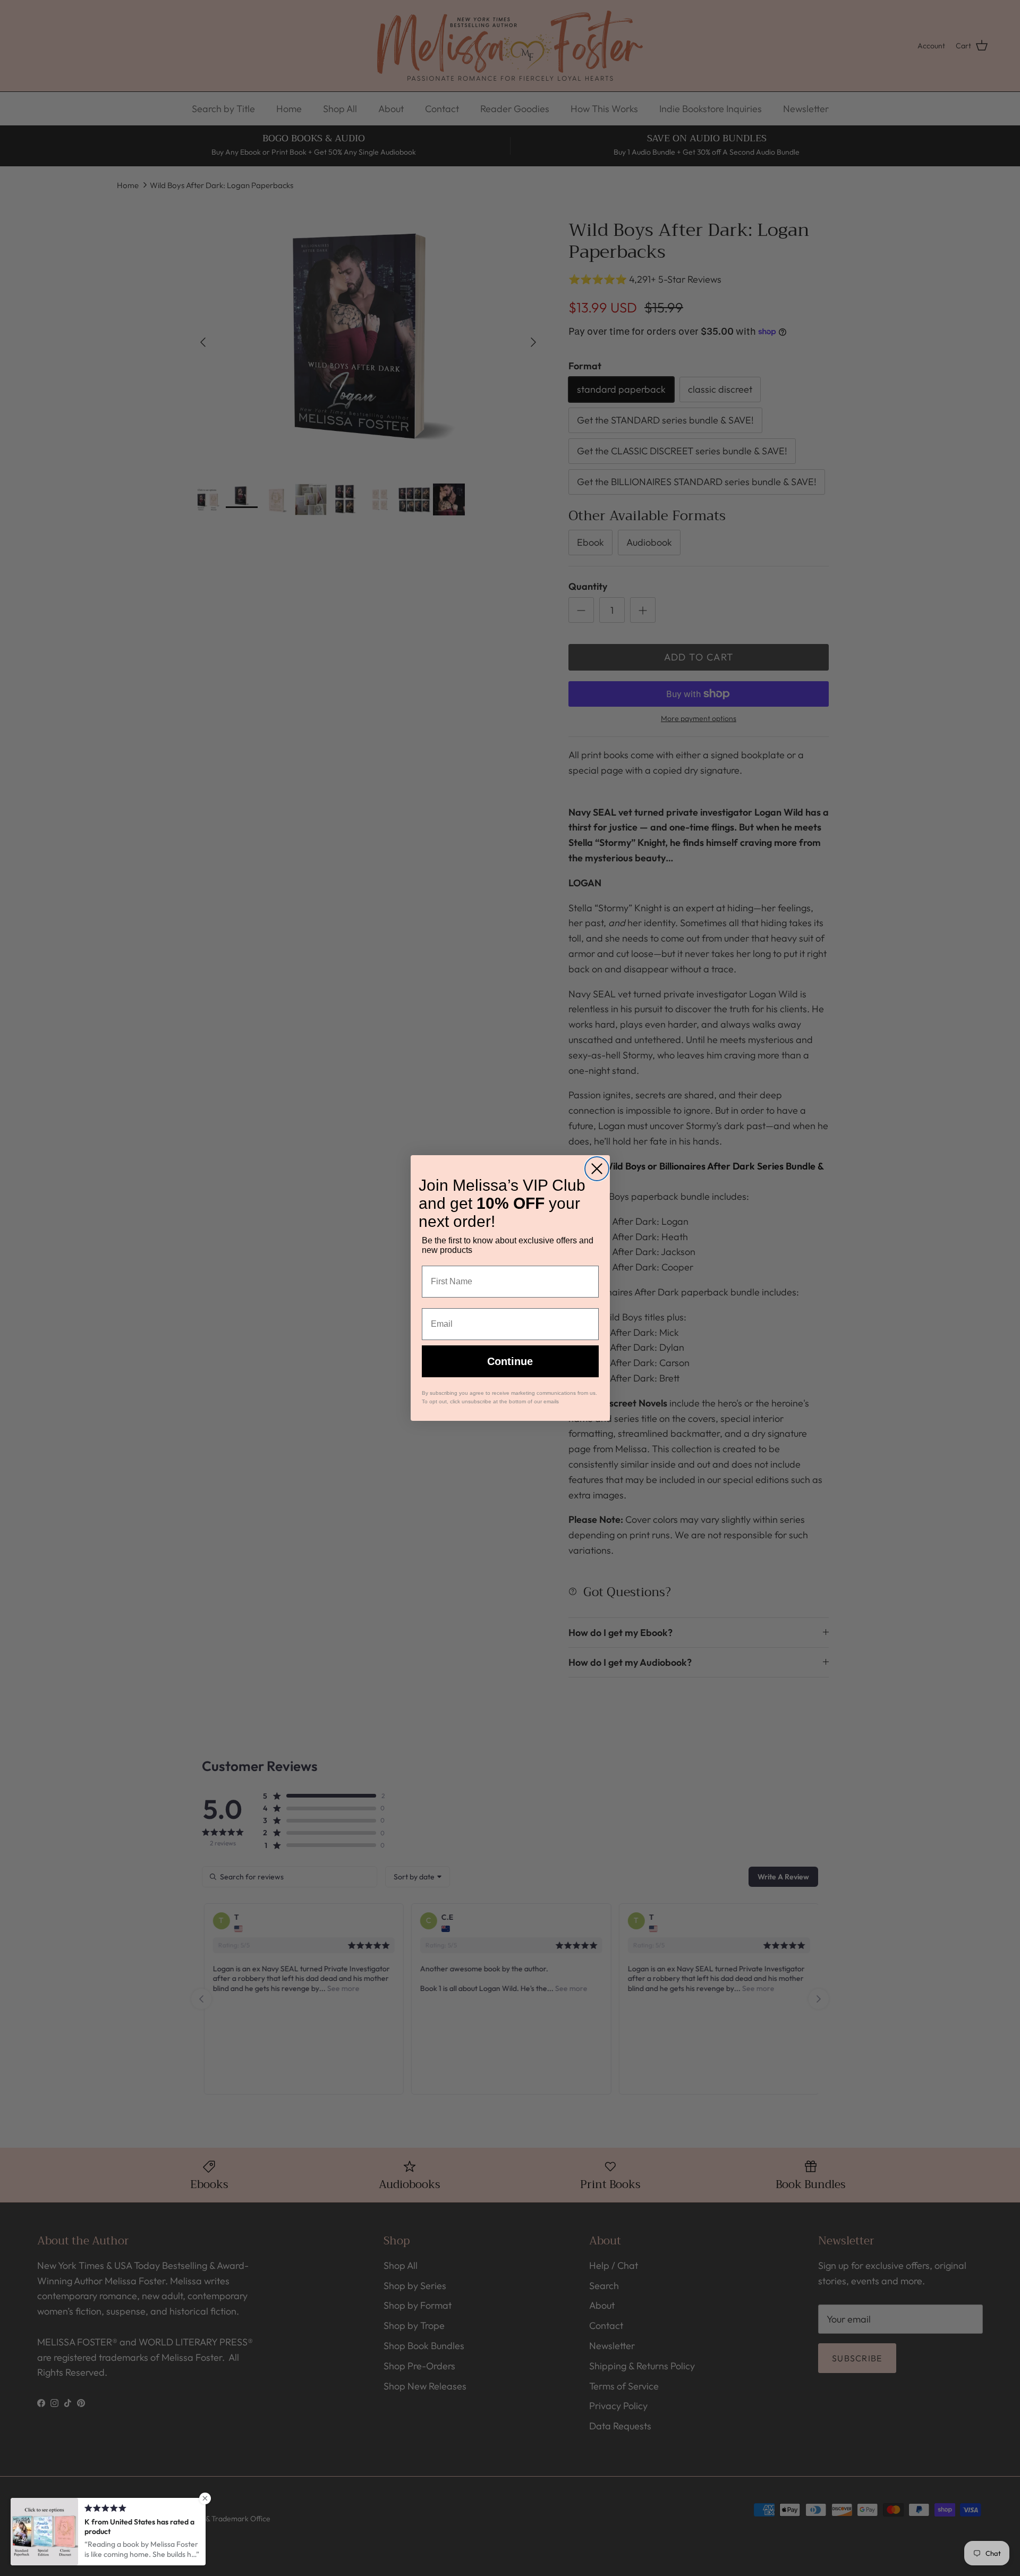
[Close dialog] (597, 1169)
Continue (510, 1361)
